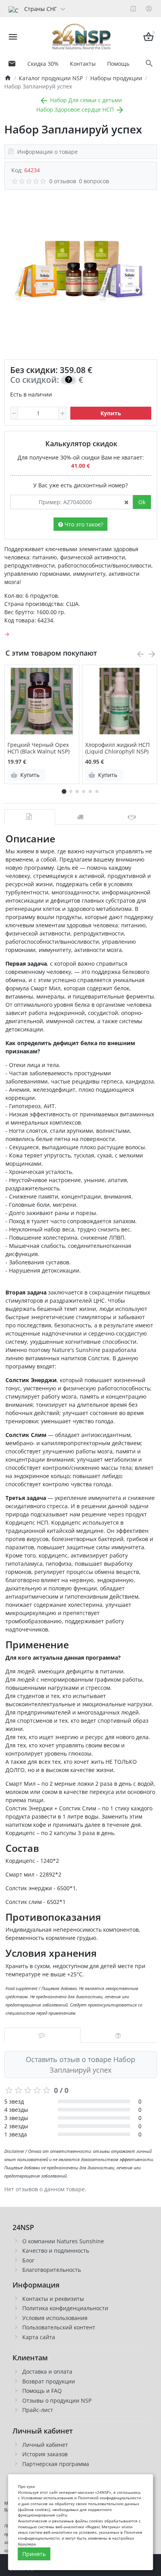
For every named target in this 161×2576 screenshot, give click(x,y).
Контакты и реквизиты (53, 2299)
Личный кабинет (45, 2445)
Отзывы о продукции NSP (57, 2400)
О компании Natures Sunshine (63, 2241)
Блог (28, 2260)
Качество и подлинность (56, 2251)
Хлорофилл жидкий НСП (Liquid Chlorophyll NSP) (117, 748)
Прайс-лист (38, 2410)
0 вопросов (94, 181)
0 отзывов (63, 181)
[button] (71, 791)
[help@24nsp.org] (12, 63)
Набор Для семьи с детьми (85, 100)
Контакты (83, 64)
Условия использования (55, 2318)
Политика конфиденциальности (65, 2308)
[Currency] (71, 9)
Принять (34, 2554)
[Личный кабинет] (149, 9)
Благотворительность (52, 2270)
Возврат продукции (49, 2381)
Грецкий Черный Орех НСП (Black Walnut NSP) (38, 748)
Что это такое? (83, 524)
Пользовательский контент (59, 2327)
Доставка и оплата (47, 2371)
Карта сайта (39, 2337)
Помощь (118, 64)
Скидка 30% (43, 64)
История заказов (45, 2454)
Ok (142, 502)
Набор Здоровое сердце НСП (76, 109)
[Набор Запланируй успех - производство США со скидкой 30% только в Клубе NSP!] (80, 268)
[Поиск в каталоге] (149, 64)
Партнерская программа (56, 2464)
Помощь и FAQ (42, 2391)
